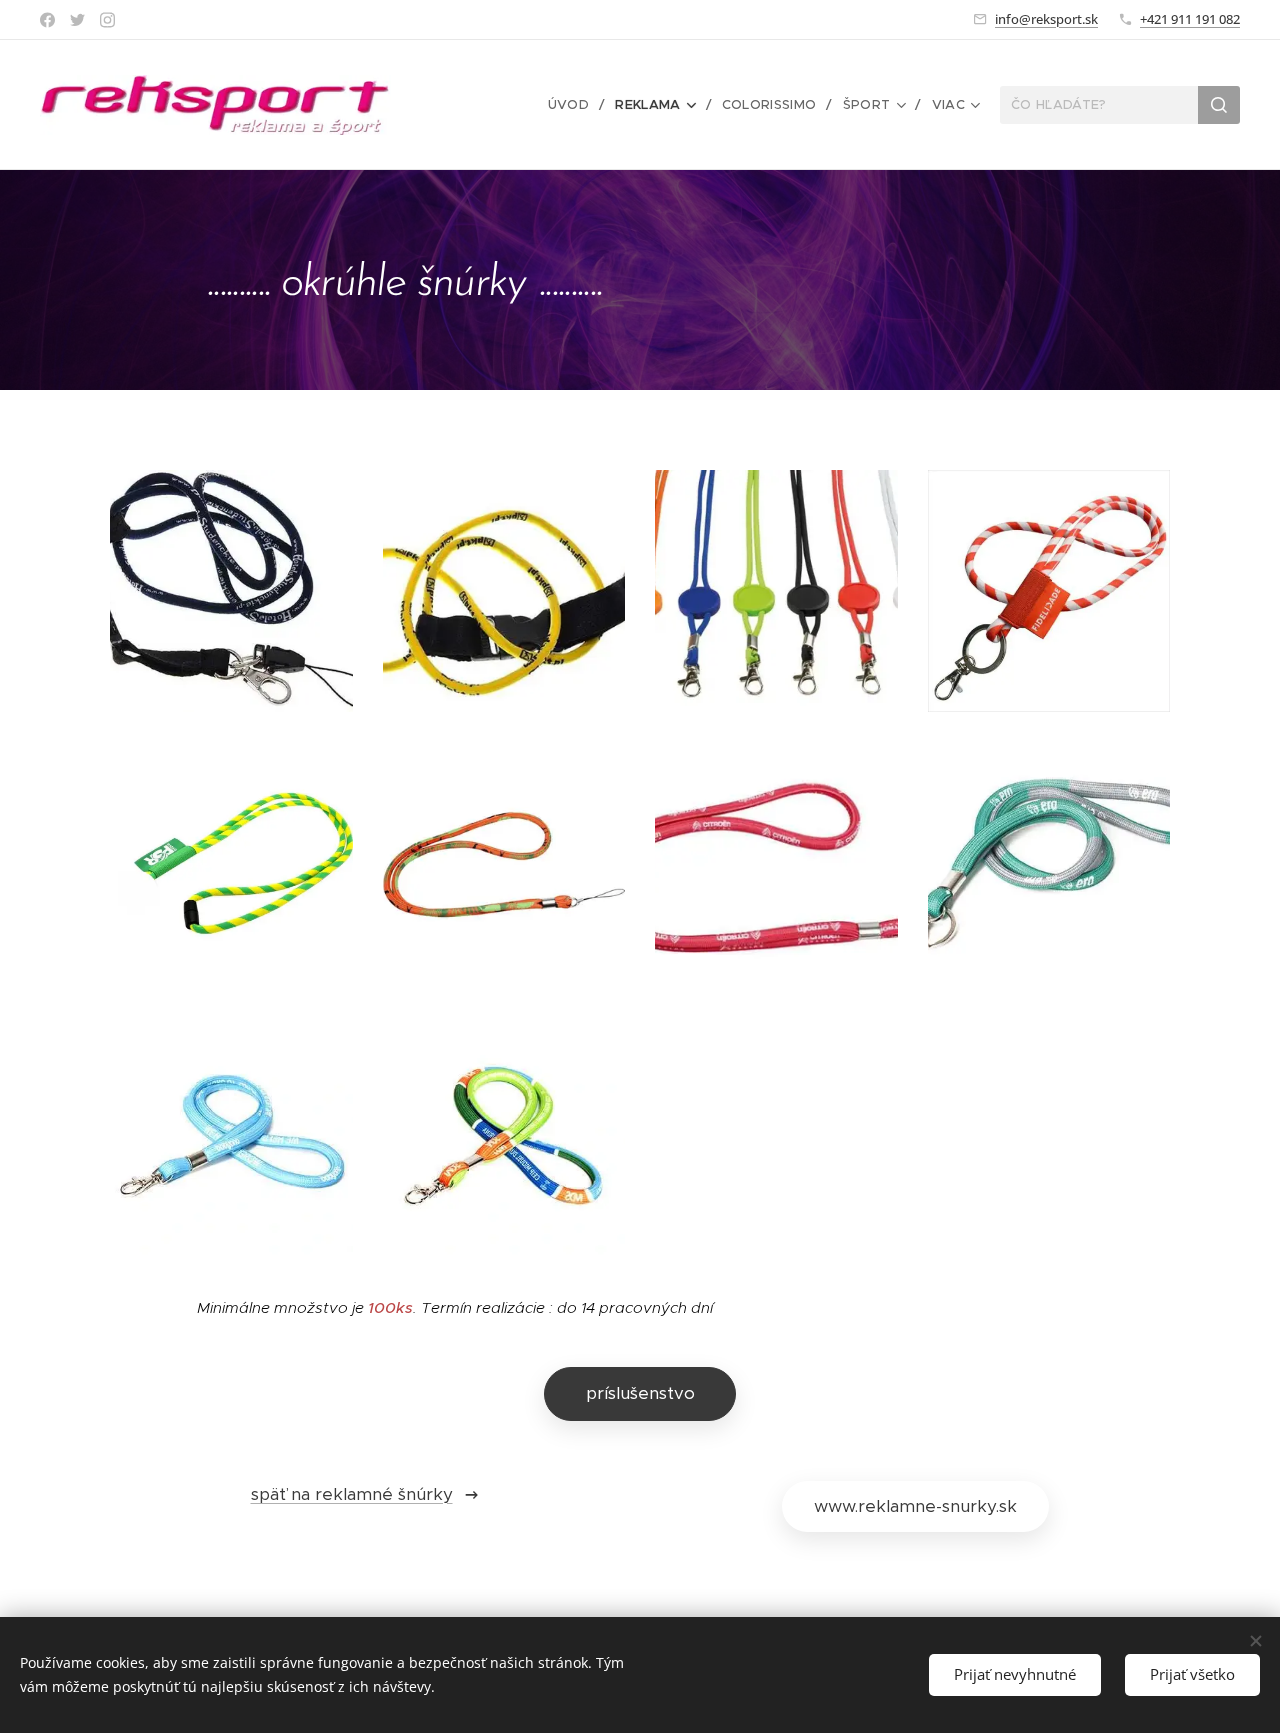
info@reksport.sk (1046, 19)
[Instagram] (107, 20)
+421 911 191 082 (1190, 19)
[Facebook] (47, 20)
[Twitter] (77, 20)
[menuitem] (574, 105)
